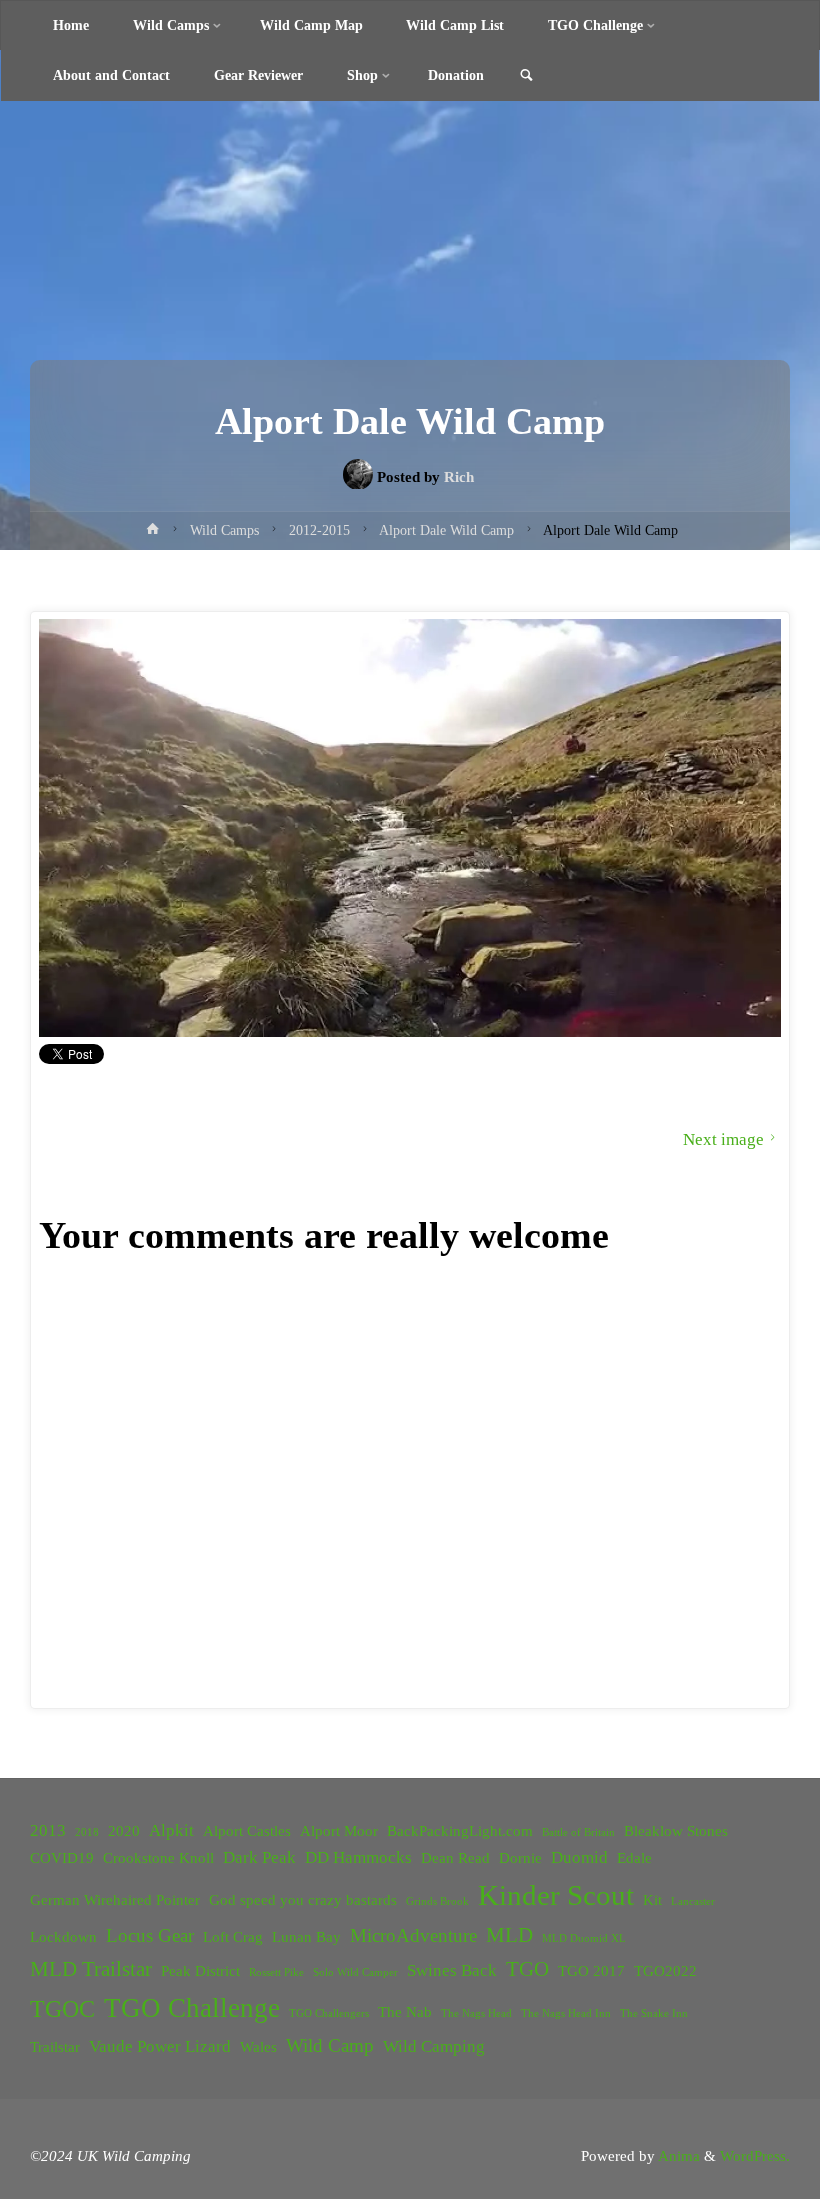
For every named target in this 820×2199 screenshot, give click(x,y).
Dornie (520, 1858)
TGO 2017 (591, 1971)
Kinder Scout (556, 1895)
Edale (634, 1858)
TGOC (62, 2009)
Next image (723, 1139)
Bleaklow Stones (676, 1831)
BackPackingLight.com (460, 1831)
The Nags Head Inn (566, 2013)
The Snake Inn (654, 2013)
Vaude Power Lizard (160, 2046)
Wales (258, 2047)
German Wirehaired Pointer (115, 1900)
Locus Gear (150, 1935)
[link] (526, 77)
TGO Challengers (329, 2013)
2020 (124, 1831)
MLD (509, 1935)
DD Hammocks (358, 1857)
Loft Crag (233, 1937)
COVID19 (62, 1858)
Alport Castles (247, 1831)
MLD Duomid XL (584, 1938)
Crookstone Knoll (158, 1858)
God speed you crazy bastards (303, 1900)
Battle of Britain (578, 1832)
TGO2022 (665, 1971)
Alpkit (171, 1830)
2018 (87, 1832)
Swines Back (452, 1970)
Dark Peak (259, 1857)
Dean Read (455, 1858)
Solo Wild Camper (355, 1972)
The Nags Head (476, 2013)
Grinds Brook (437, 1901)
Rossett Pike (276, 1972)
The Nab (405, 2012)
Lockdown (63, 1937)
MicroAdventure (413, 1935)
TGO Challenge (192, 2008)
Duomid (579, 1857)
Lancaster (693, 1901)
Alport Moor (339, 1831)
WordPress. (755, 2155)
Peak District (200, 1971)
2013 (48, 1830)
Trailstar (55, 2047)
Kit (652, 1900)
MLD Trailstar (91, 1969)
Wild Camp (330, 2045)
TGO (527, 1969)
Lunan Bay (306, 1937)
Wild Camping (434, 2046)
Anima (677, 2155)
